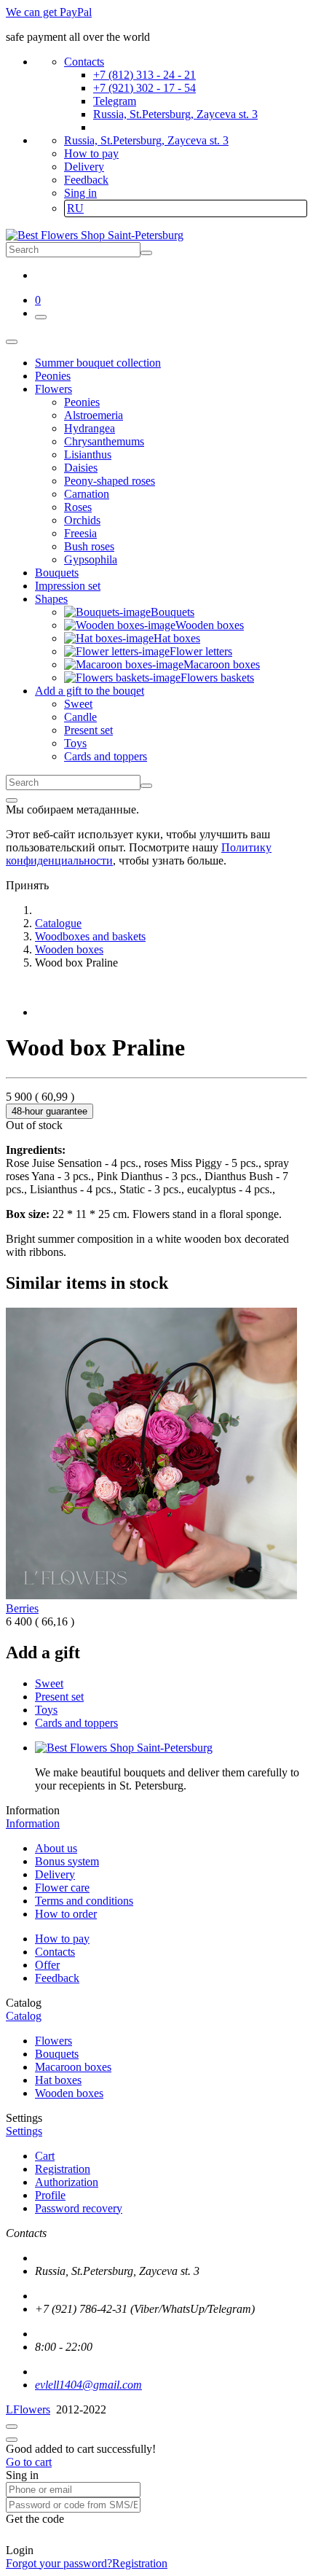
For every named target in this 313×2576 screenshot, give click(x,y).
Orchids (82, 520)
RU (75, 208)
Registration (63, 2169)
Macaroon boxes (73, 2067)
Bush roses (89, 546)
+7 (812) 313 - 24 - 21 (144, 75)
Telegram (115, 101)
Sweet (78, 704)
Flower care (62, 1888)
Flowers (54, 2041)
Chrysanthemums (104, 441)
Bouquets (57, 2054)
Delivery (84, 167)
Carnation (87, 494)
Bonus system (67, 1861)
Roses (78, 507)
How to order (66, 1914)
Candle (80, 717)
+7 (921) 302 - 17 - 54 (144, 88)
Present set (88, 730)
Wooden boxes (69, 2093)
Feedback (86, 180)
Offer (47, 1965)
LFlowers (28, 2409)
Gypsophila (91, 559)
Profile (50, 2195)
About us (56, 1848)
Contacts (84, 62)
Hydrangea (90, 428)
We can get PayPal (49, 12)
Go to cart (29, 2462)
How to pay (91, 153)
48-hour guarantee (49, 1111)
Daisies (81, 468)
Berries (22, 1608)
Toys (75, 743)
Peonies (82, 402)
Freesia (80, 533)
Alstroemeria (94, 415)
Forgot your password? (59, 2563)
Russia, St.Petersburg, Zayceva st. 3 (175, 114)
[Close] (12, 800)
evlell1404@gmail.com (88, 2385)
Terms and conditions (84, 1901)
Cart (45, 2156)
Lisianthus (88, 454)
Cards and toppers (106, 756)
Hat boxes (58, 2080)
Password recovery (79, 2208)
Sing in (80, 193)
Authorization (67, 2182)
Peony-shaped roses (110, 481)
